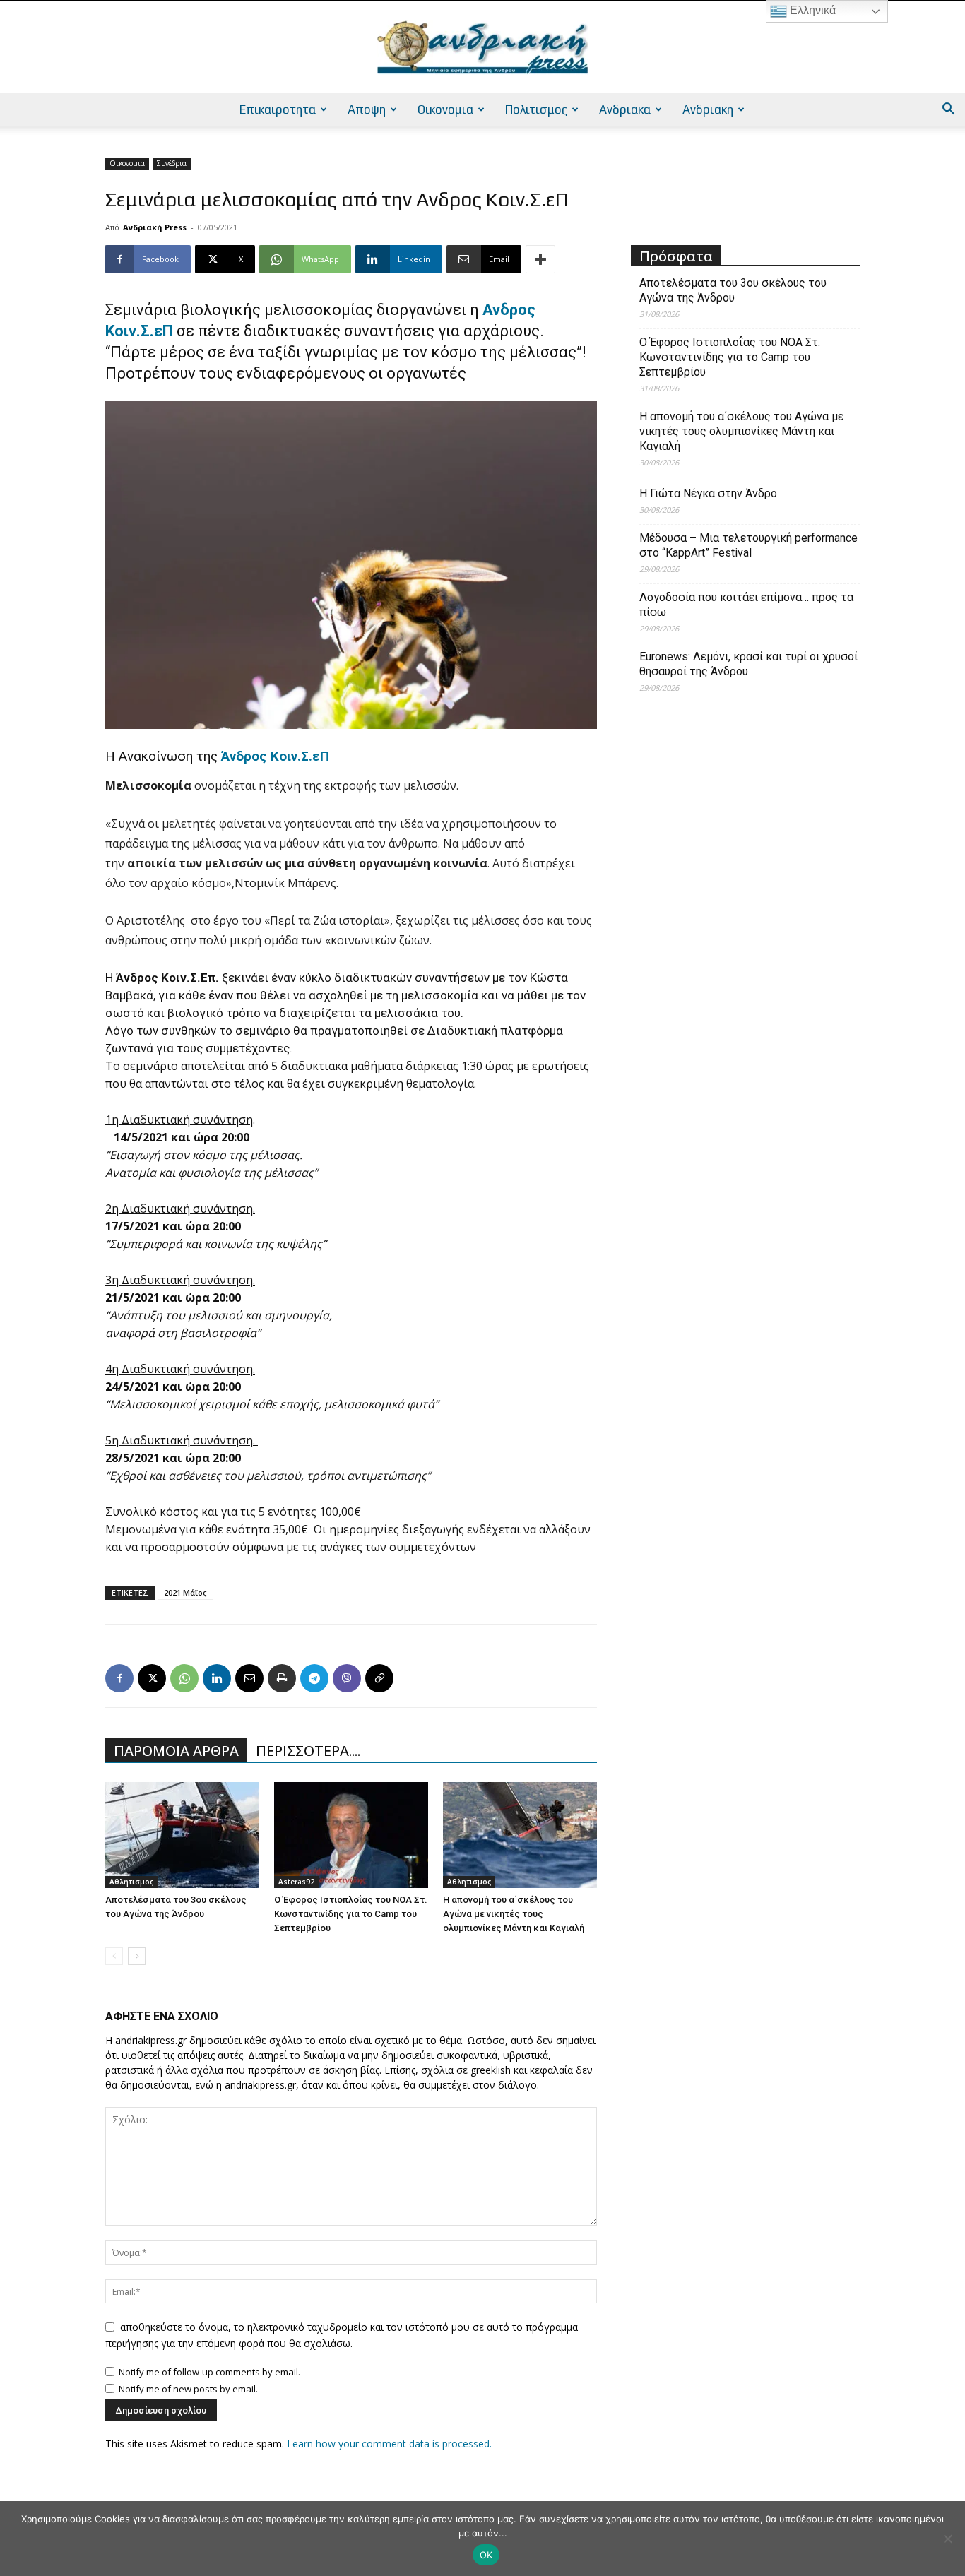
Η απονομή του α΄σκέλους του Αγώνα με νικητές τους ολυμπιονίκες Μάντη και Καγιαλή (514, 1914)
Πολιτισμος (536, 109)
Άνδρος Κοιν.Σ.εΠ (275, 756)
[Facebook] (119, 1678)
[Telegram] (314, 1678)
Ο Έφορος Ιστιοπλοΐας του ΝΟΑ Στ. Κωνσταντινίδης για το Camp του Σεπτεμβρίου (351, 1914)
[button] (948, 111)
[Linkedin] (217, 1678)
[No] (947, 2539)
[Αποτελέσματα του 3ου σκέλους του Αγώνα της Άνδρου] (182, 1835)
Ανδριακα (625, 109)
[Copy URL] (379, 1678)
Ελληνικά (811, 10)
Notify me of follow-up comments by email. (209, 2372)
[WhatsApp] (184, 1678)
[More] (540, 259)
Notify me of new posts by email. (188, 2389)
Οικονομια (445, 109)
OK (486, 2555)
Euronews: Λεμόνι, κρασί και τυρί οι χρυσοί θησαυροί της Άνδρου (748, 664)
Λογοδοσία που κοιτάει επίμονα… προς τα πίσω (746, 605)
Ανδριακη (708, 109)
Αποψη (367, 109)
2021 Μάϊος (185, 1592)
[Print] (282, 1678)
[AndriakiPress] (482, 47)
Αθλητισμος (131, 1882)
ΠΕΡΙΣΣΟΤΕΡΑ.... (308, 1751)
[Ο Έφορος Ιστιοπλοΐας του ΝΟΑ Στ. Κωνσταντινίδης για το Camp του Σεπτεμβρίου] (351, 1835)
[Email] (249, 1678)
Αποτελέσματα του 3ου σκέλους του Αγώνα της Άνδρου (733, 290)
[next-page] (137, 1956)
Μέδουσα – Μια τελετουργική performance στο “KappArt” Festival (748, 545)
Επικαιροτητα (278, 109)
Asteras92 (296, 1882)
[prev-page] (114, 1956)
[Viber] (347, 1678)
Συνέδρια (172, 163)
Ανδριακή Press (155, 227)
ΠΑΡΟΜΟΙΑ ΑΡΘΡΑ (176, 1751)
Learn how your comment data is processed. (389, 2444)
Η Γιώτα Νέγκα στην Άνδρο (708, 493)
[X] (152, 1678)
